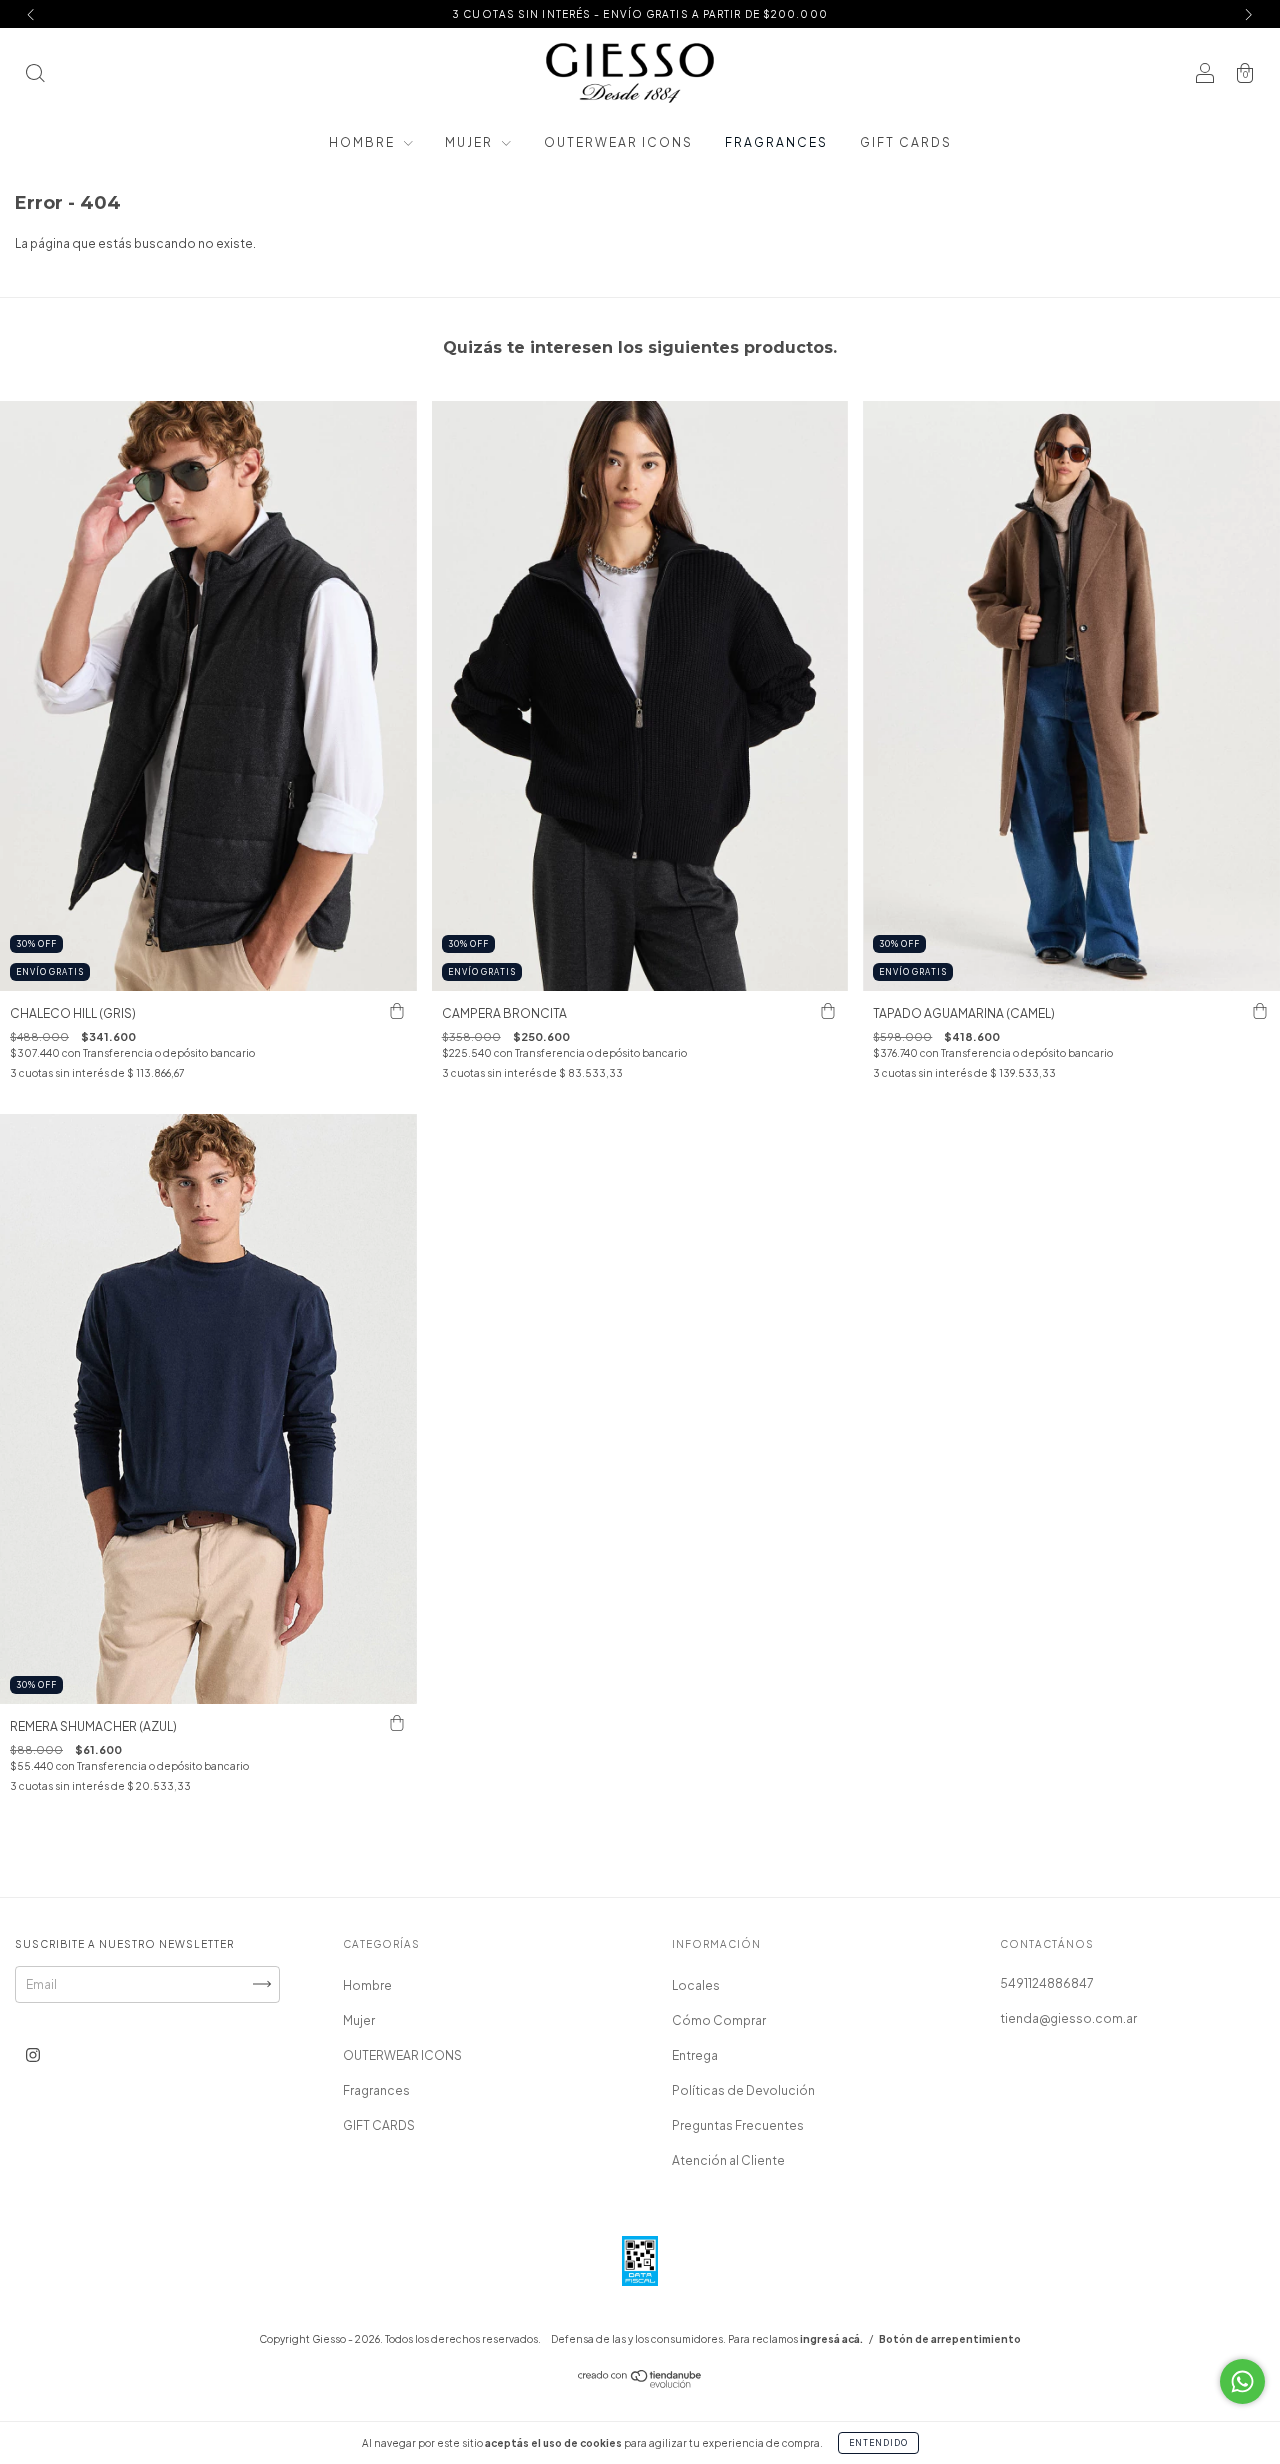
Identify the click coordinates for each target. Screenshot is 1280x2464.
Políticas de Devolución (743, 2090)
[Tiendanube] (640, 2383)
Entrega (695, 2055)
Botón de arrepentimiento (950, 2339)
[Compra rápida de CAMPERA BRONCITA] (828, 1011)
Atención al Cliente (728, 2160)
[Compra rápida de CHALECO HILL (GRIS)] (397, 1011)
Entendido (878, 2443)
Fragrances (776, 142)
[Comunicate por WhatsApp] (1242, 2381)
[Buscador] (35, 75)
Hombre (364, 142)
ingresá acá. (831, 2339)
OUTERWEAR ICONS (618, 142)
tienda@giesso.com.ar (1068, 2018)
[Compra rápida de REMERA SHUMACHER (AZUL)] (397, 1724)
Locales (696, 1985)
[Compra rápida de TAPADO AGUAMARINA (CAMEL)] (1260, 1011)
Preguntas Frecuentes (738, 2125)
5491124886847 (1047, 1983)
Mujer (471, 142)
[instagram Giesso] (33, 2054)
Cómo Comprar (719, 2020)
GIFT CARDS (906, 142)
